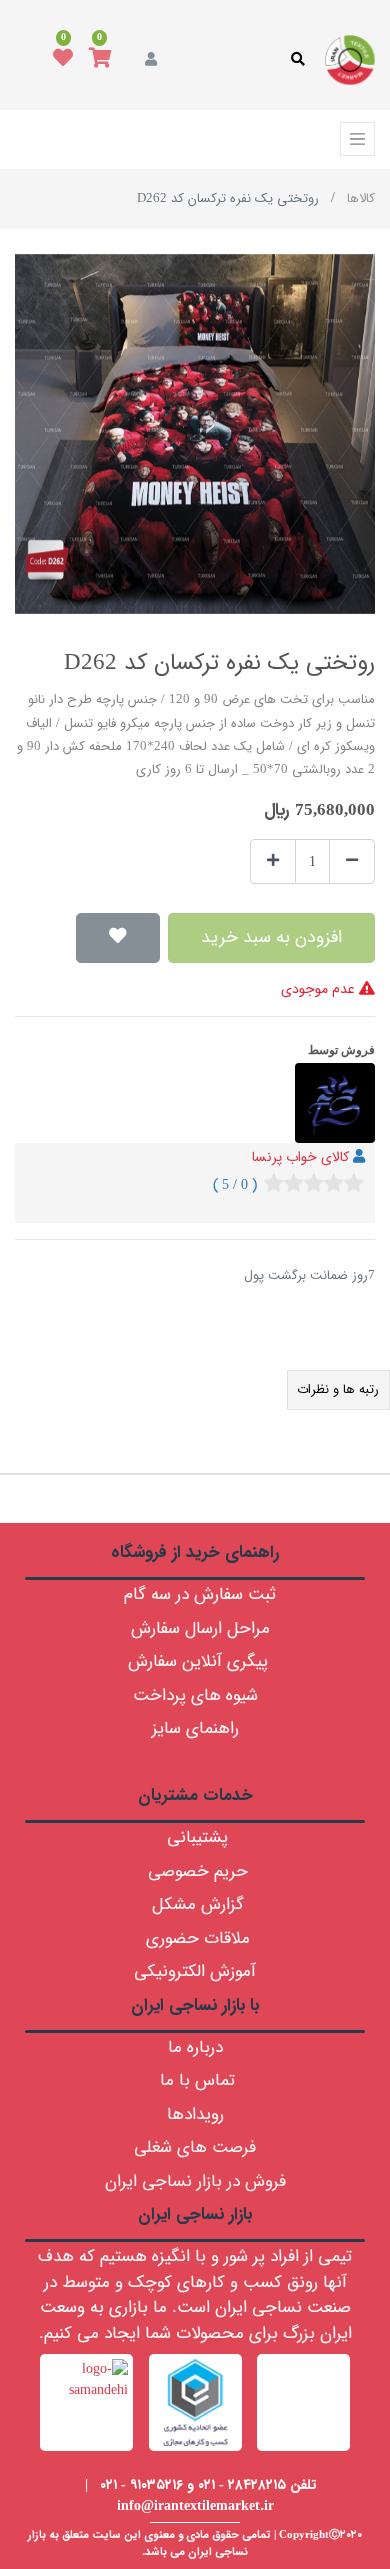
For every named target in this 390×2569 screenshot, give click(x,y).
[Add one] (273, 861)
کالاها (361, 198)
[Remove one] (352, 861)
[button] (118, 938)
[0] (100, 60)
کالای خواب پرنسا (300, 1157)
